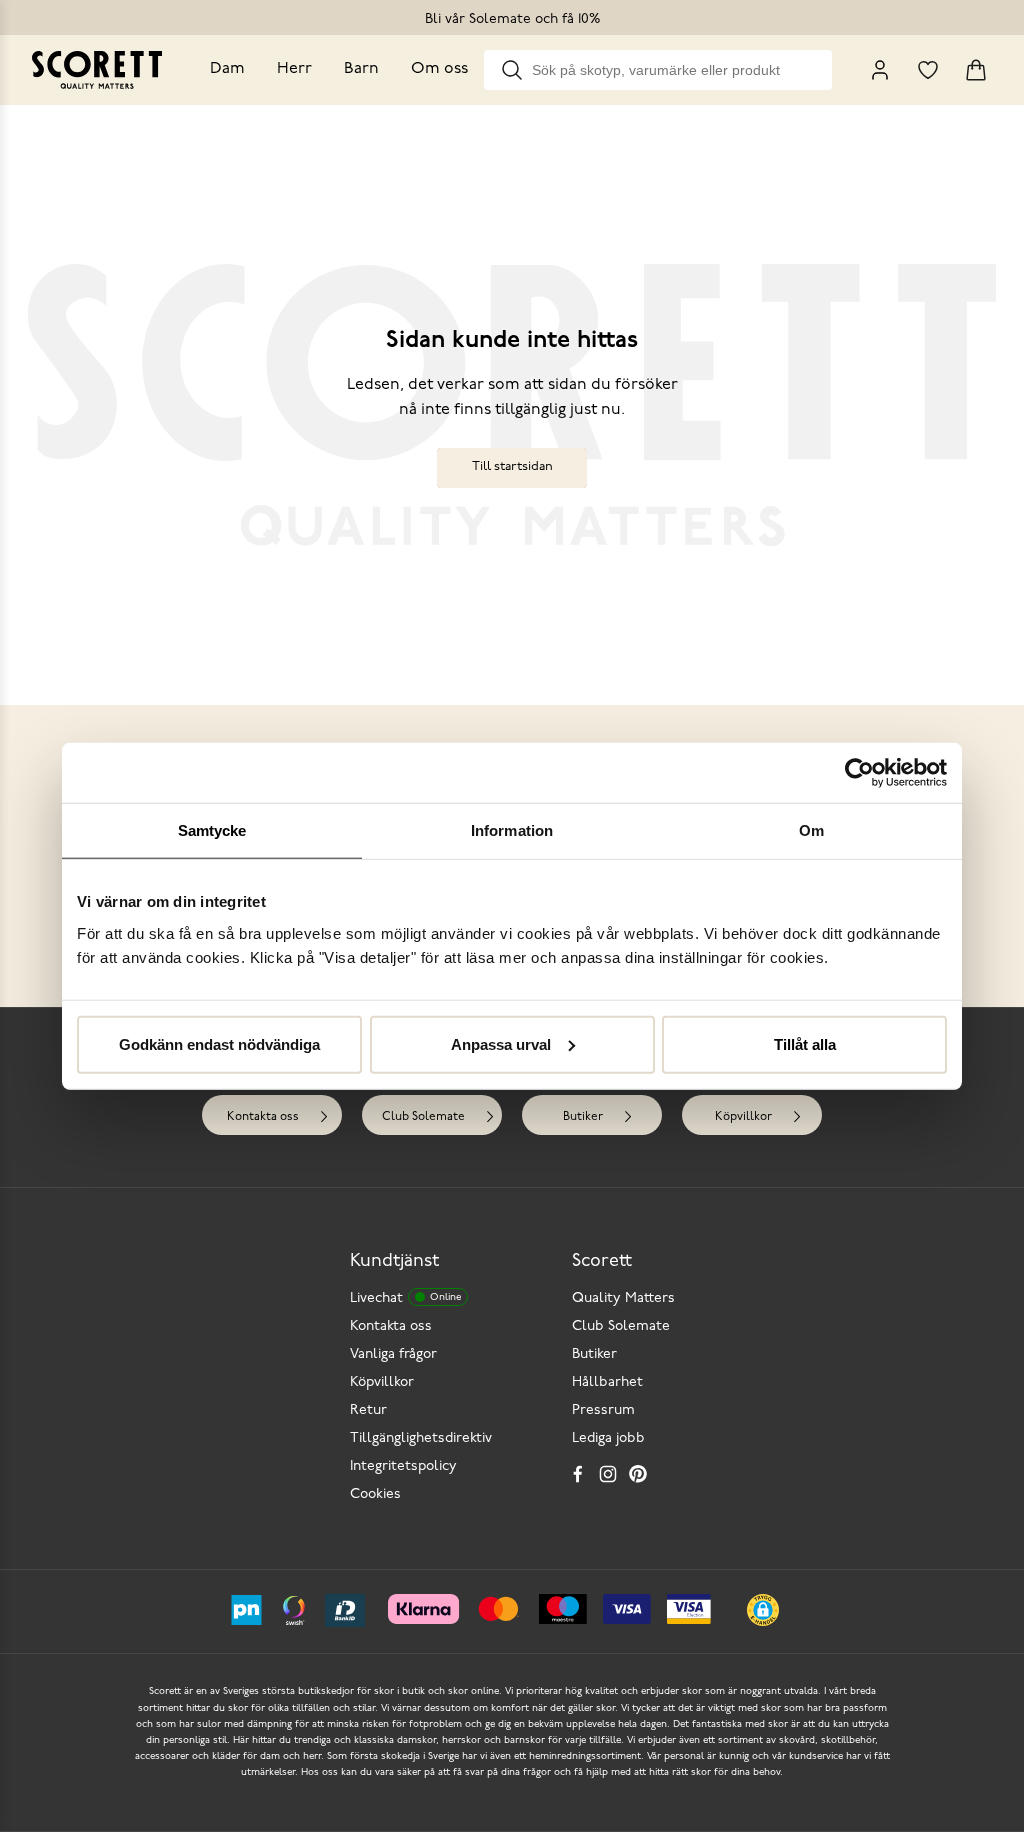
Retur (368, 1410)
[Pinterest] (638, 1474)
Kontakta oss (263, 1117)
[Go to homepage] (97, 70)
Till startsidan (512, 466)
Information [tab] (512, 830)
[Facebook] (578, 1474)
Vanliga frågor (393, 1354)
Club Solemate (423, 1117)
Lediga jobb (608, 1438)
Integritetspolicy (403, 1466)
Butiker (583, 1117)
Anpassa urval (501, 1043)
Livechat (405, 1298)
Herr (294, 69)
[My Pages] (880, 70)
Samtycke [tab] (212, 830)
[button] (763, 1610)
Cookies (375, 1494)
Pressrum (603, 1410)
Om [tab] (811, 830)
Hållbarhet (607, 1382)
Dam (227, 69)
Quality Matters (623, 1298)
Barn (361, 69)
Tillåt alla (805, 1043)
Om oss (439, 69)
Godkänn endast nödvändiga (219, 1043)
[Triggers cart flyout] (976, 70)
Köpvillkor (743, 1117)
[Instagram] (608, 1474)
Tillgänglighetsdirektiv (421, 1438)
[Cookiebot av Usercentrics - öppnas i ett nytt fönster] (859, 773)
